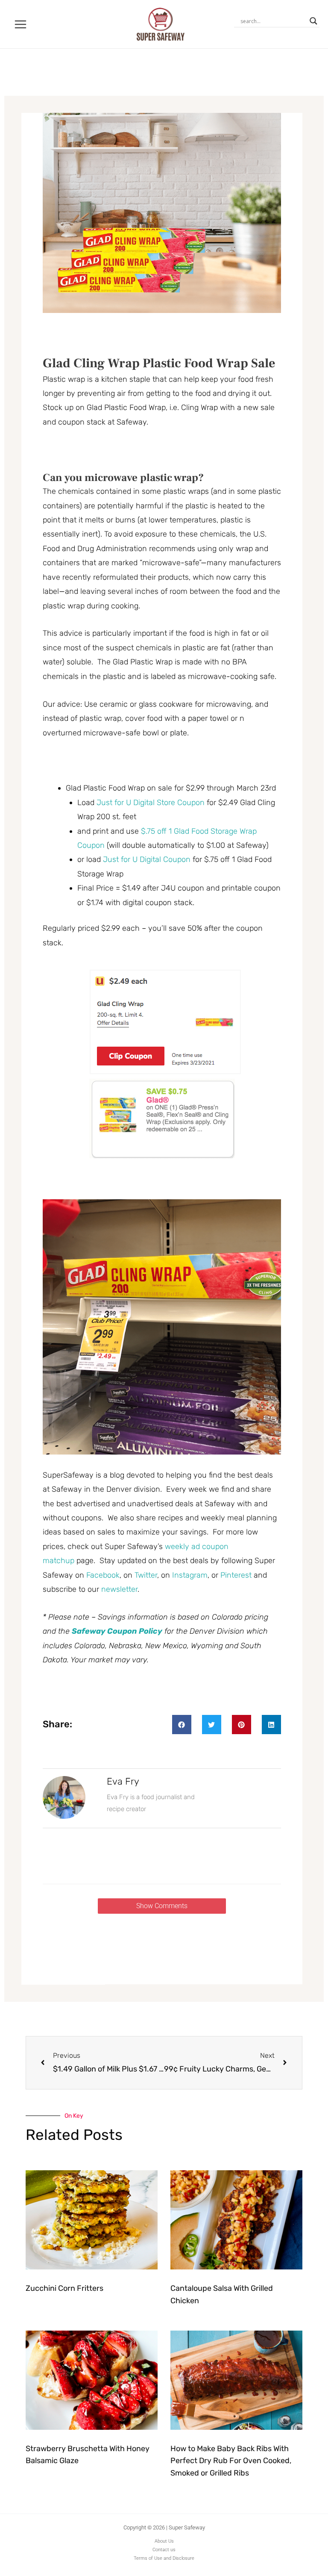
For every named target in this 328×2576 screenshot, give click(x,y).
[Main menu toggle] (21, 24)
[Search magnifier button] (313, 21)
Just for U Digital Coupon (147, 859)
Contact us (164, 2550)
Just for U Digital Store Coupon (151, 803)
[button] (182, 1725)
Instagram (190, 1575)
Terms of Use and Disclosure (164, 2558)
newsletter (119, 1589)
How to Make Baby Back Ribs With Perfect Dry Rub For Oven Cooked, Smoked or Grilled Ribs (231, 2461)
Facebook (103, 1575)
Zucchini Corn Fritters (64, 2288)
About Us (164, 2541)
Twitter (146, 1575)
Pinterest (236, 1575)
